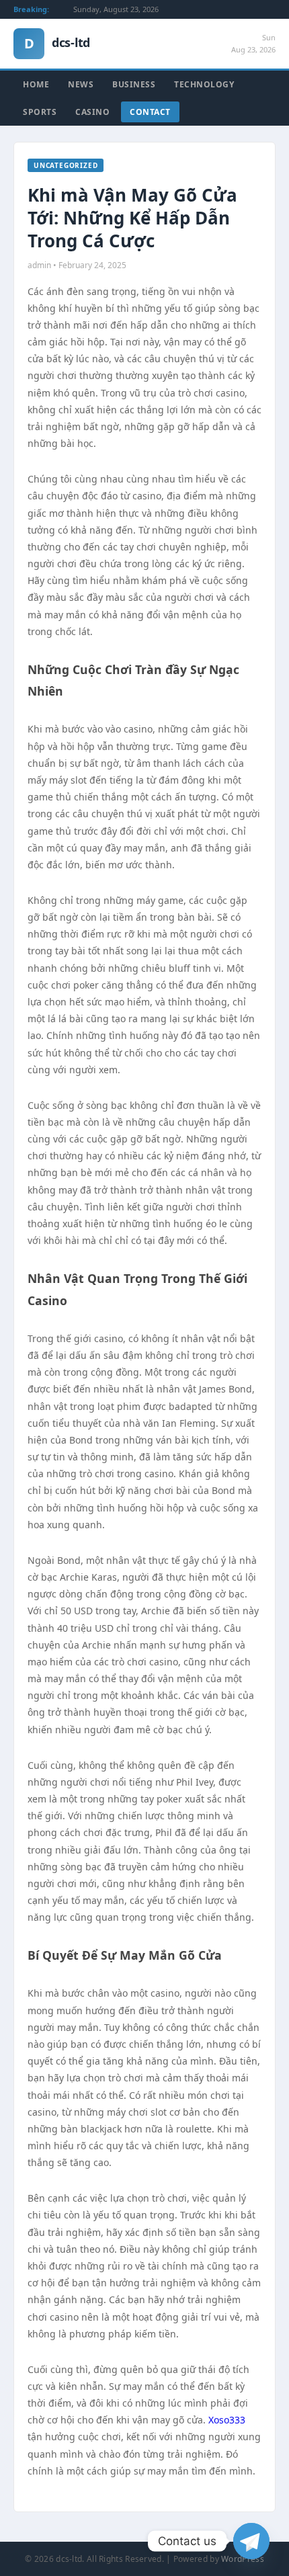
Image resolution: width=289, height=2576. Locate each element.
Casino (92, 112)
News (81, 84)
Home (36, 84)
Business (134, 84)
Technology (204, 84)
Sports (40, 112)
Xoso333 (227, 2420)
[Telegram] (251, 2541)
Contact (150, 112)
